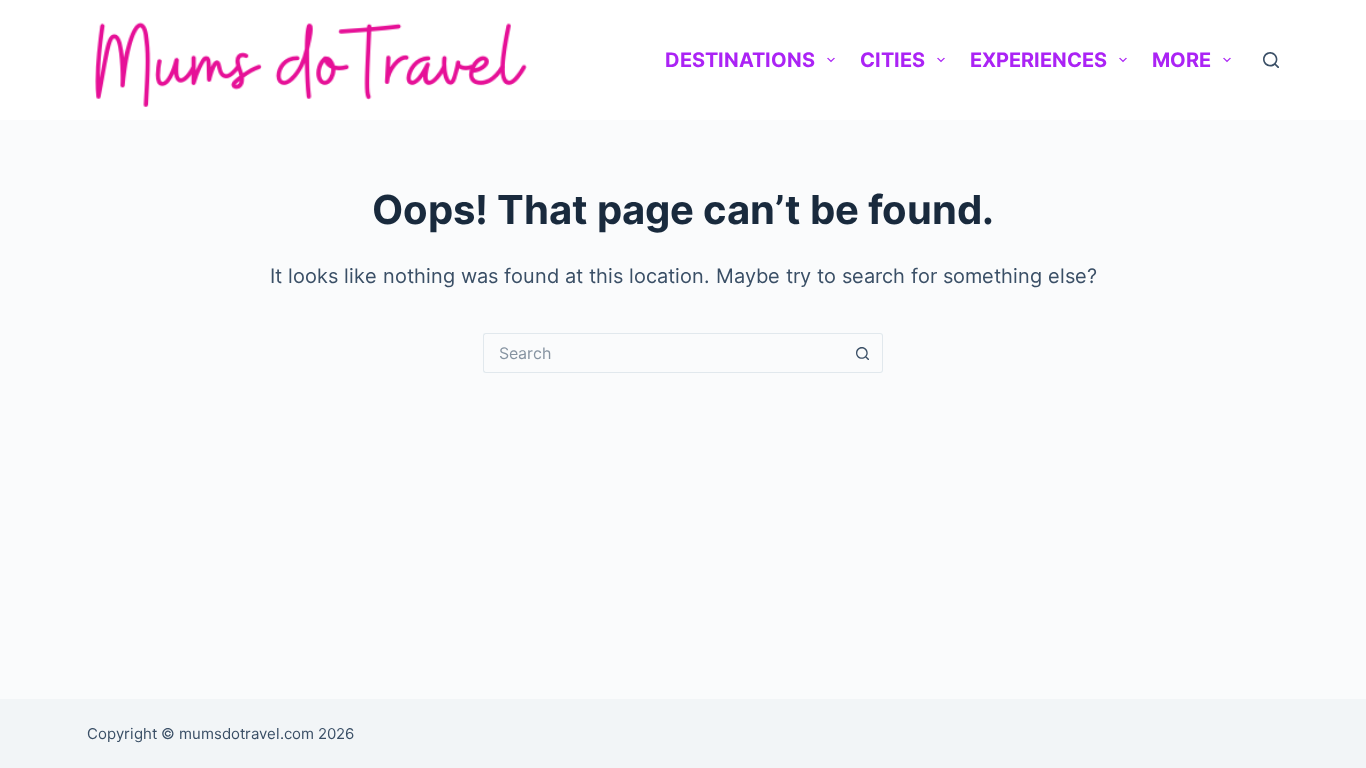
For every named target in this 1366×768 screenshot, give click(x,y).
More (1181, 60)
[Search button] (863, 353)
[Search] (1271, 60)
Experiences (1038, 60)
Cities (892, 60)
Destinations (740, 60)
